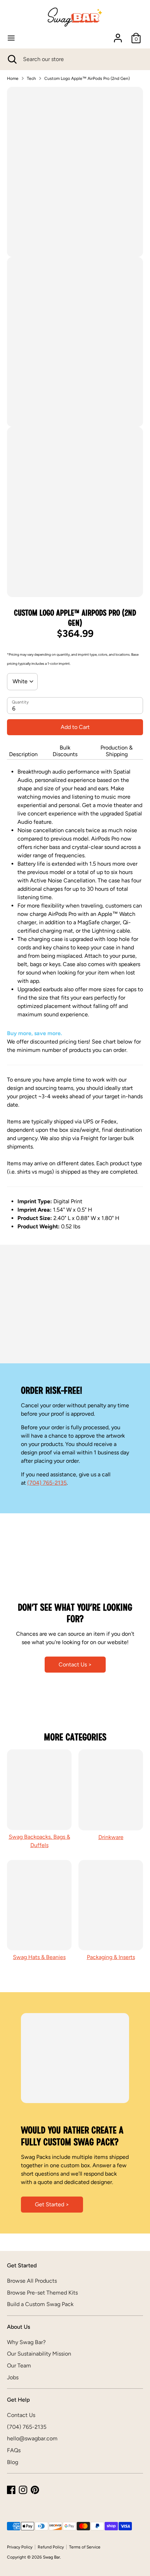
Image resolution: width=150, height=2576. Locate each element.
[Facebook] (11, 2490)
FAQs (14, 2450)
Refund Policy (51, 2547)
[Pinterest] (35, 2490)
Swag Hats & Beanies (39, 1957)
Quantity (20, 702)
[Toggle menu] (11, 38)
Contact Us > (75, 1664)
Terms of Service (85, 2547)
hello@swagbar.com (32, 2438)
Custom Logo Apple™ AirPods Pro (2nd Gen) (87, 78)
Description (23, 754)
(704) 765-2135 (47, 1483)
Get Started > (52, 2204)
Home (13, 78)
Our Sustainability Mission (39, 2354)
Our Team (19, 2366)
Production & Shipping (117, 751)
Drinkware (111, 1837)
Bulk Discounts (65, 751)
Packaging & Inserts (111, 1957)
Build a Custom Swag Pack (40, 2304)
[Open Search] (12, 59)
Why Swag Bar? (26, 2342)
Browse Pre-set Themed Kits (42, 2293)
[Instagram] (23, 2490)
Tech (31, 78)
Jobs (13, 2377)
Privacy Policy (20, 2547)
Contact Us (21, 2415)
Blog (13, 2462)
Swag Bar (51, 2557)
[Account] (118, 35)
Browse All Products (32, 2281)
